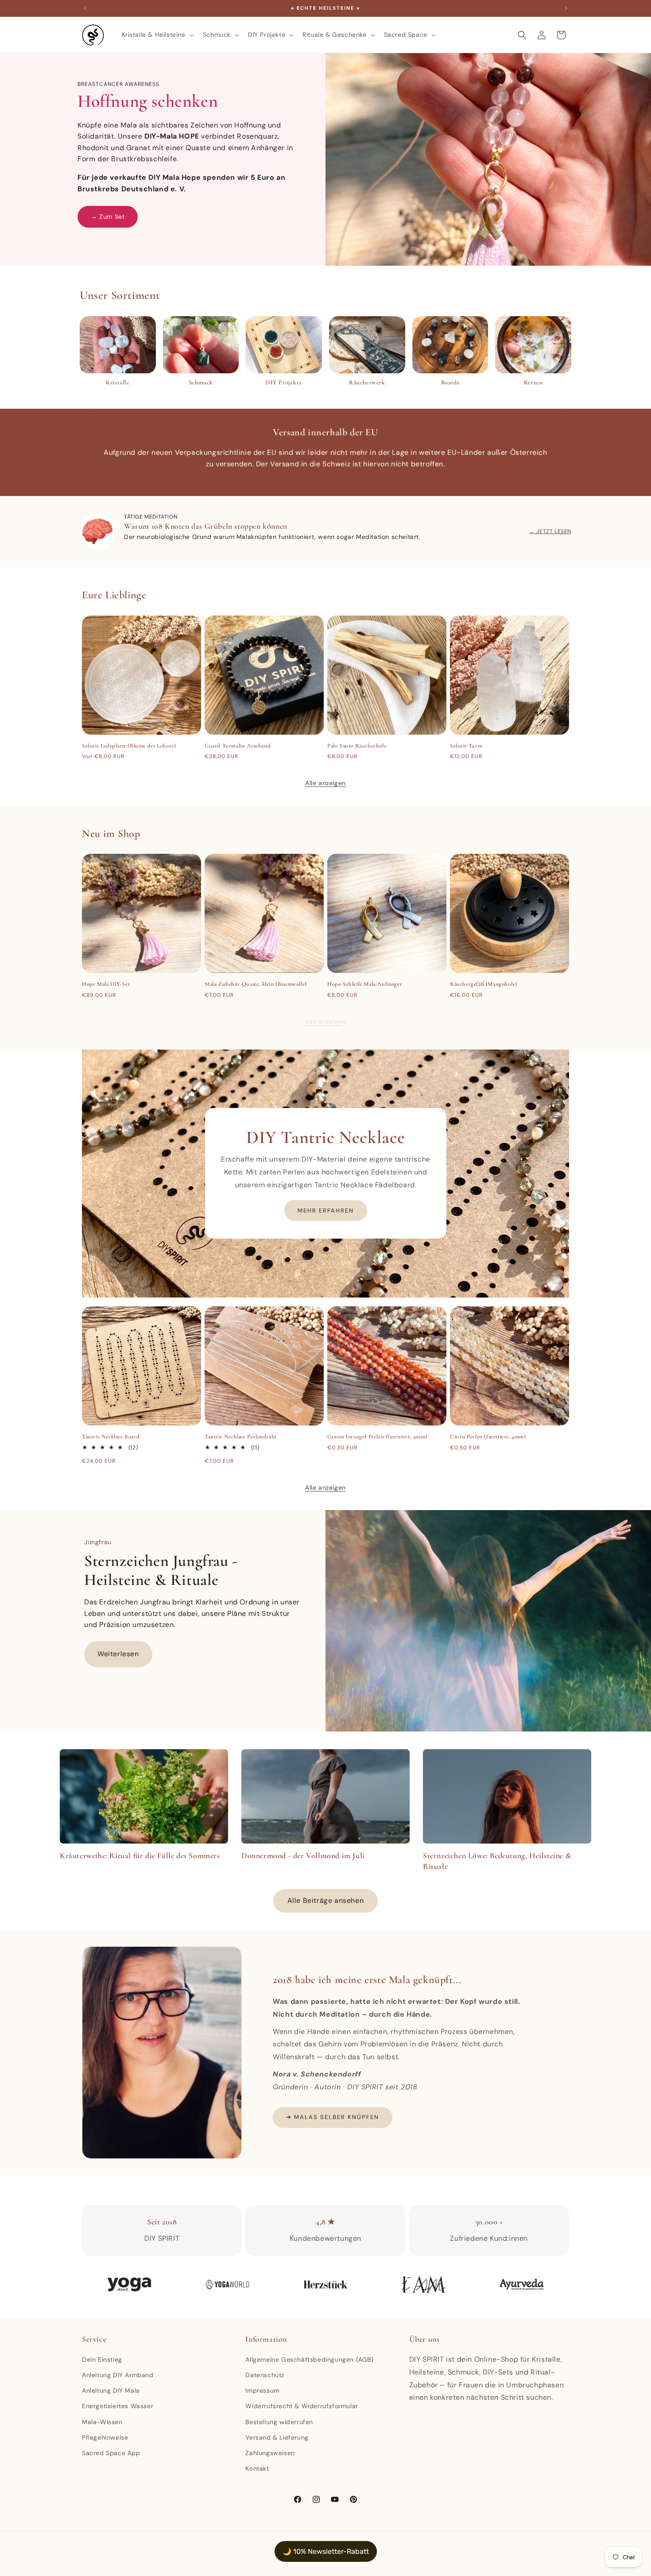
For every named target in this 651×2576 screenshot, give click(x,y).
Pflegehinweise (105, 2437)
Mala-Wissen (102, 2422)
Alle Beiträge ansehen (326, 1900)
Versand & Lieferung (277, 2437)
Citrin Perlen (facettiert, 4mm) (488, 1437)
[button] (157, 35)
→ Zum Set (108, 217)
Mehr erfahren (326, 1211)
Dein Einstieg (102, 2359)
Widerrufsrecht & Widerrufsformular (302, 2406)
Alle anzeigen (325, 783)
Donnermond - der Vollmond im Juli (303, 1855)
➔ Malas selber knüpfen (333, 2117)
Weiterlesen (118, 1654)
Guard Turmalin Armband (238, 746)
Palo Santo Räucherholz (357, 746)
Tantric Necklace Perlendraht (241, 1437)
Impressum (262, 2390)
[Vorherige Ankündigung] (85, 8)
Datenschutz (265, 2375)
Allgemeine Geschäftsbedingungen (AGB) (309, 2359)
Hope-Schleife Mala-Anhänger (365, 984)
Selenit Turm (466, 746)
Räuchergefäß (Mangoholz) (483, 984)
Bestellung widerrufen (279, 2422)
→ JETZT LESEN (550, 531)
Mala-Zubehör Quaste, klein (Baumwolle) (256, 984)
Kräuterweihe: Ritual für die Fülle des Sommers (140, 1855)
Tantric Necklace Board (111, 1437)
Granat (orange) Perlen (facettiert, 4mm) (377, 1437)
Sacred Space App (111, 2453)
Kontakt (257, 2468)
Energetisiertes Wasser (118, 2406)
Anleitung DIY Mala (111, 2390)
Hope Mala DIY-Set (106, 984)
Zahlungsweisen (270, 2453)
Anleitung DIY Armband (118, 2375)
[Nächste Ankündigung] (566, 8)
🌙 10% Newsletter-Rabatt (326, 2551)
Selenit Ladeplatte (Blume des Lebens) (129, 746)
